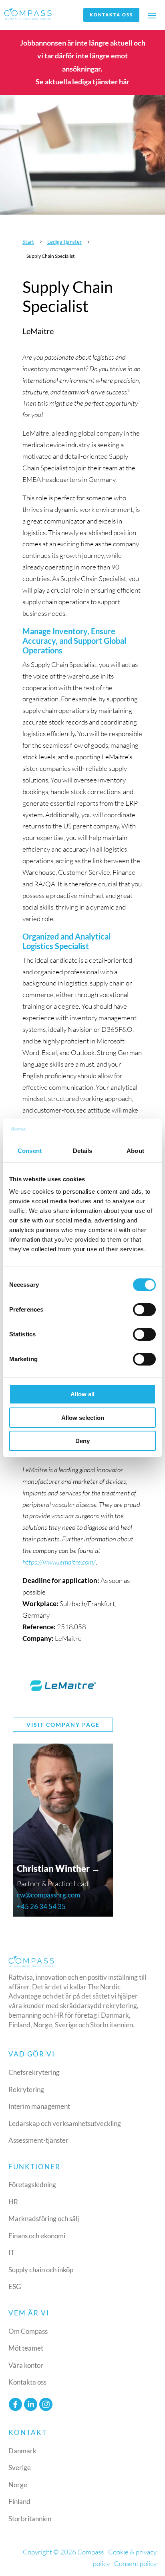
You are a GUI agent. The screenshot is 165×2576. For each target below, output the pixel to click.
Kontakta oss (111, 15)
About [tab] (135, 1151)
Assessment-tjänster (38, 2140)
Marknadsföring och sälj (44, 2219)
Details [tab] (83, 1151)
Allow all (82, 1394)
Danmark (22, 2451)
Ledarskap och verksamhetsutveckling (65, 2123)
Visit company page (63, 1725)
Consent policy (135, 2563)
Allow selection (83, 1418)
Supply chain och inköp (41, 2270)
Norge (18, 2485)
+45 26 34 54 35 (41, 1906)
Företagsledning (32, 2185)
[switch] (144, 1310)
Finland (19, 2501)
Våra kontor (26, 2365)
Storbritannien (30, 2519)
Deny (82, 1441)
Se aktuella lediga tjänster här (82, 82)
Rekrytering (26, 2089)
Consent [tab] (30, 1151)
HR (13, 2202)
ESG (15, 2286)
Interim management (39, 2106)
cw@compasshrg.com (48, 1895)
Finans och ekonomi (37, 2236)
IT (11, 2253)
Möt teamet (26, 2348)
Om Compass (28, 2331)
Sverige (20, 2468)
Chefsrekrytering (34, 2072)
